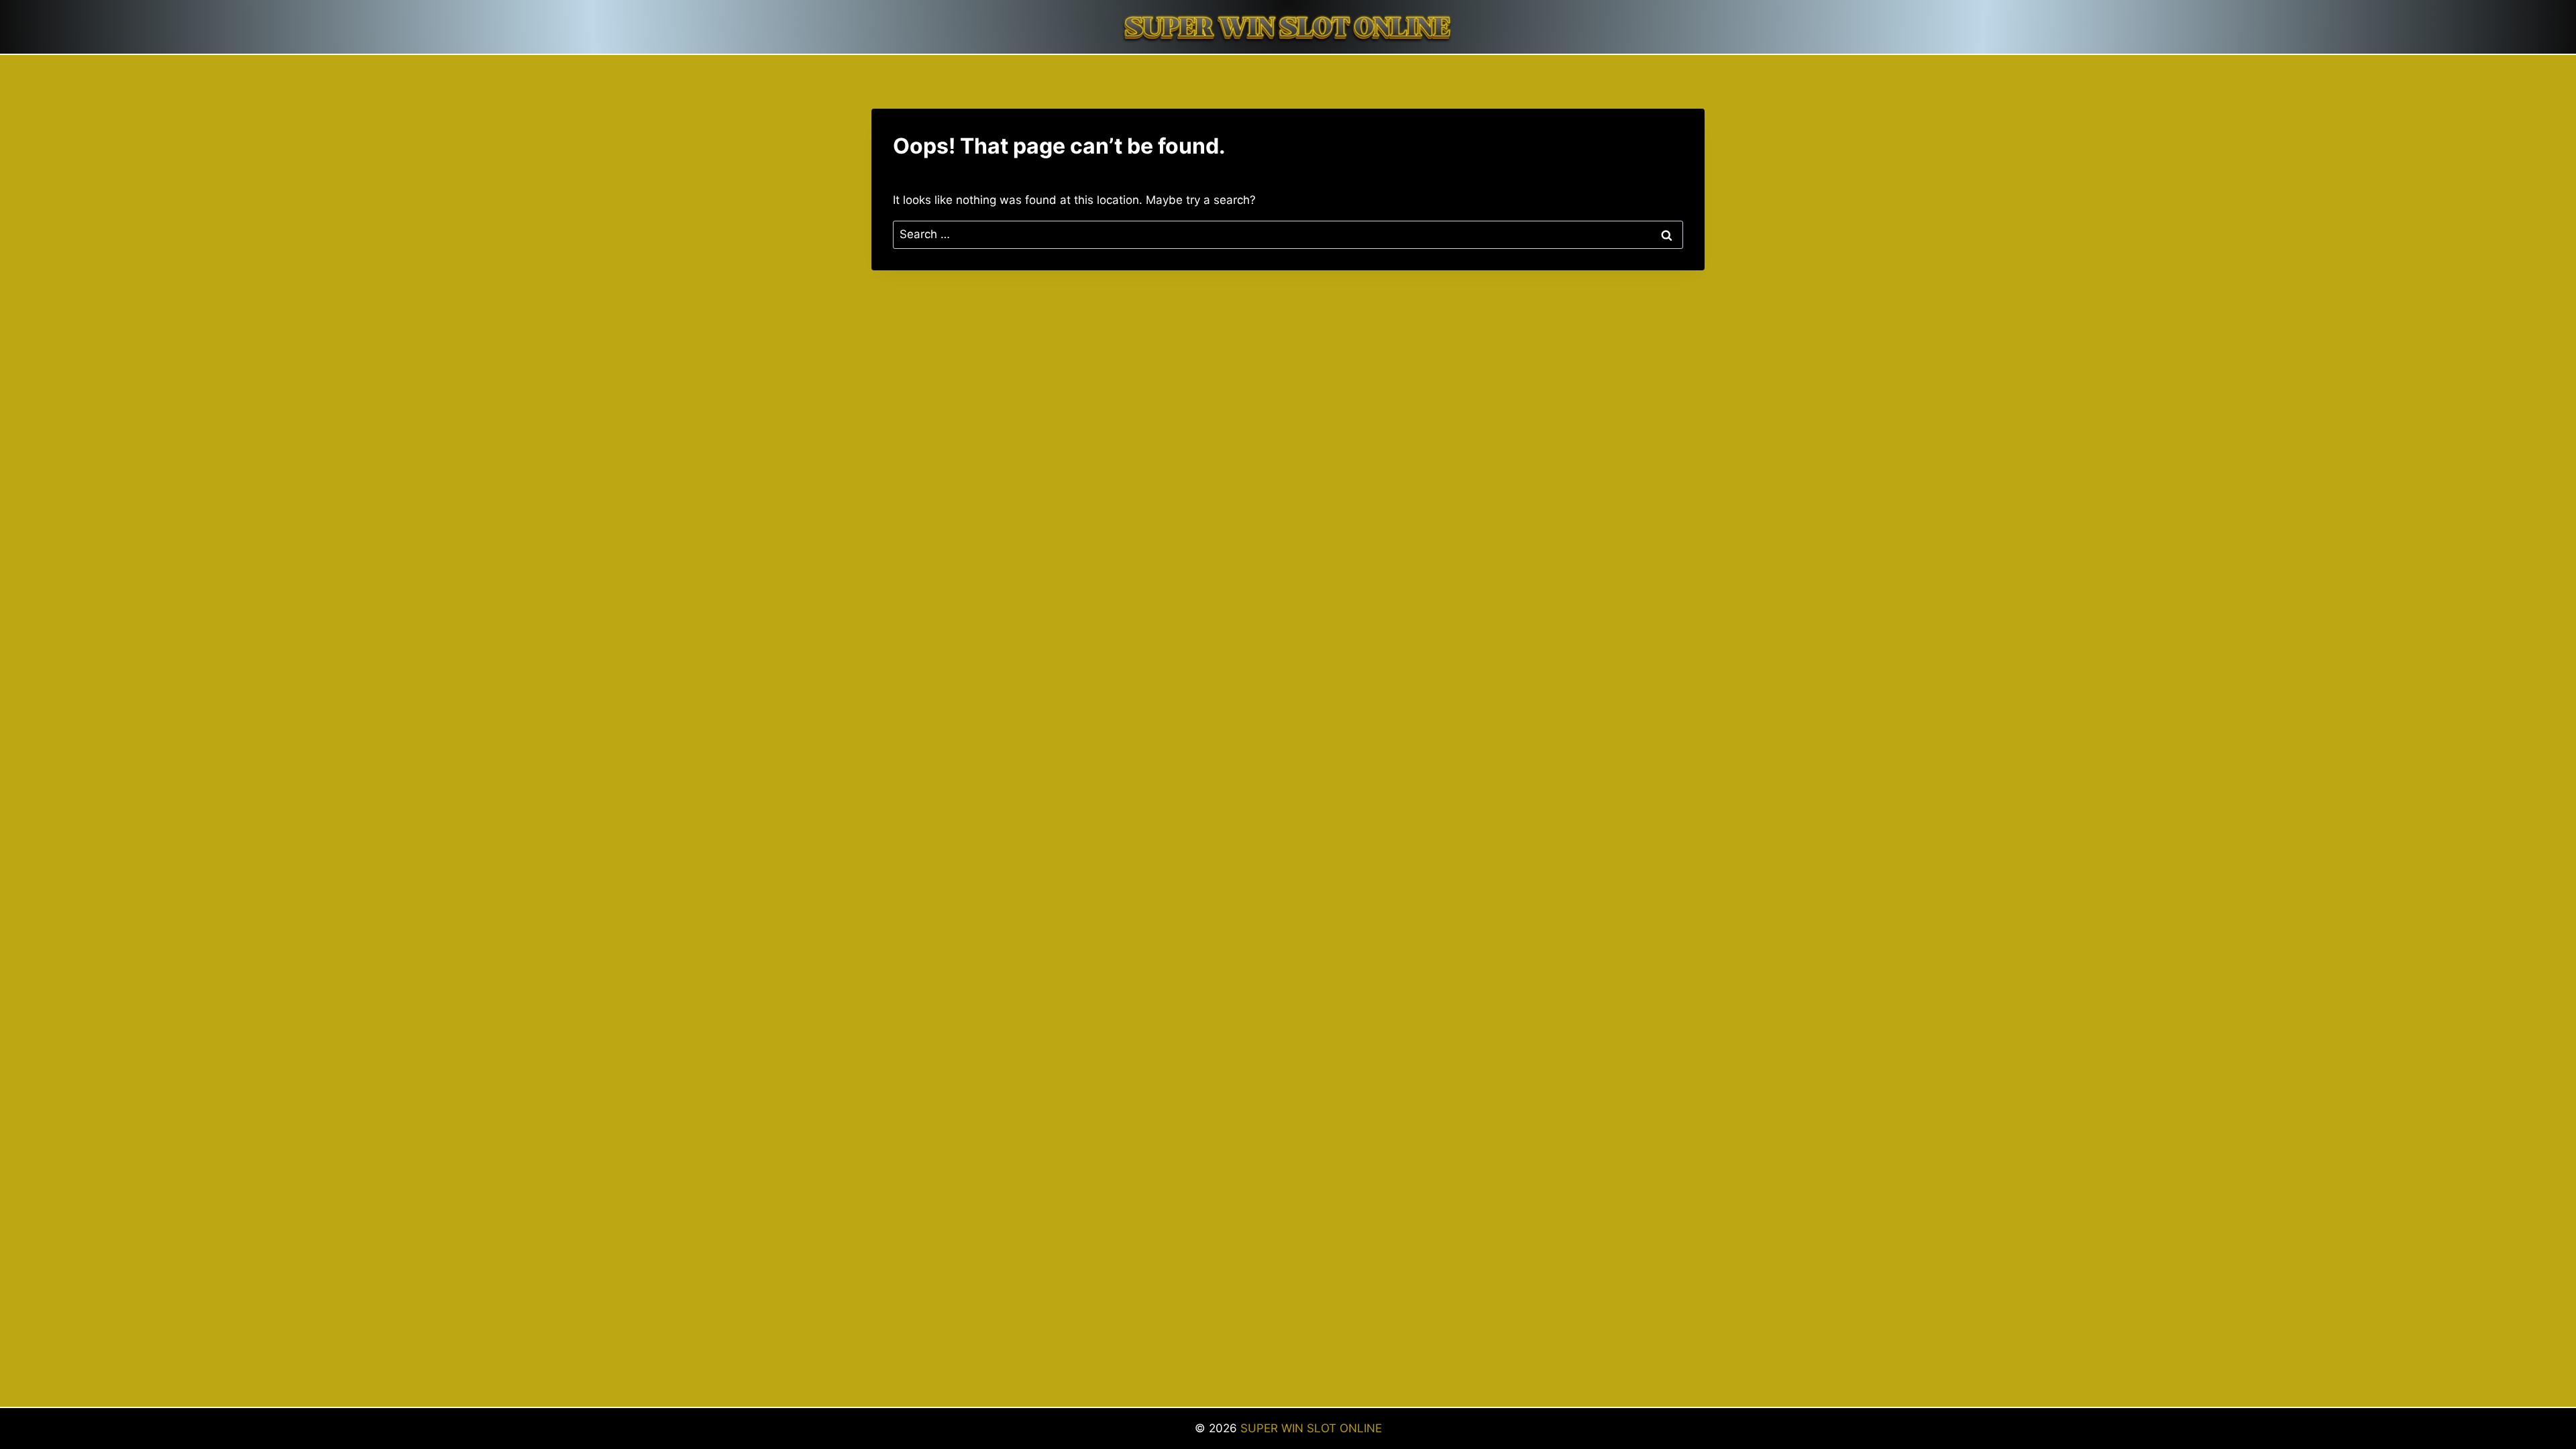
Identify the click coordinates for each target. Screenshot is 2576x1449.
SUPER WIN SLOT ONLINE (1311, 1428)
